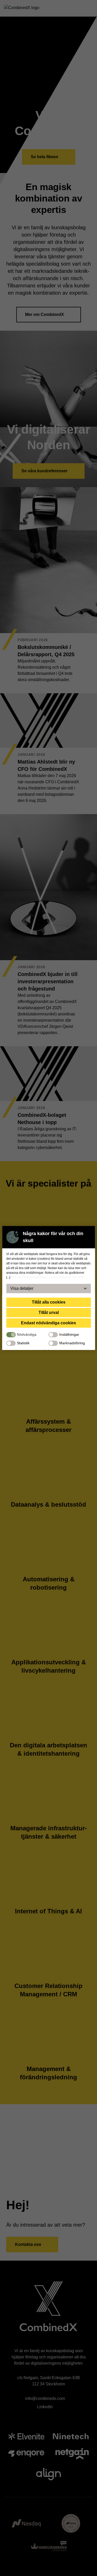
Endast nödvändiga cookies (48, 1323)
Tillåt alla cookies (49, 1302)
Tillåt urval (49, 1313)
